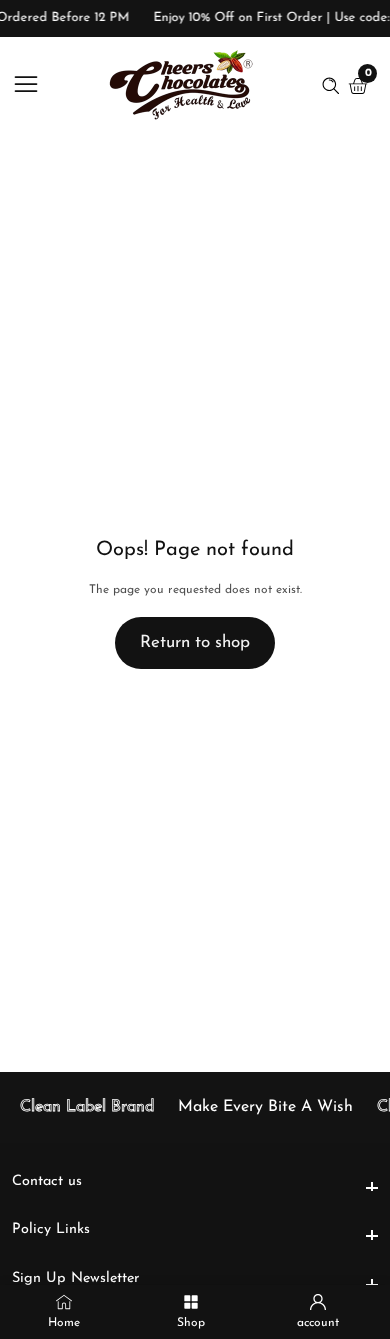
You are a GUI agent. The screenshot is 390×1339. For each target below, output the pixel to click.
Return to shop (195, 642)
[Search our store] (335, 86)
